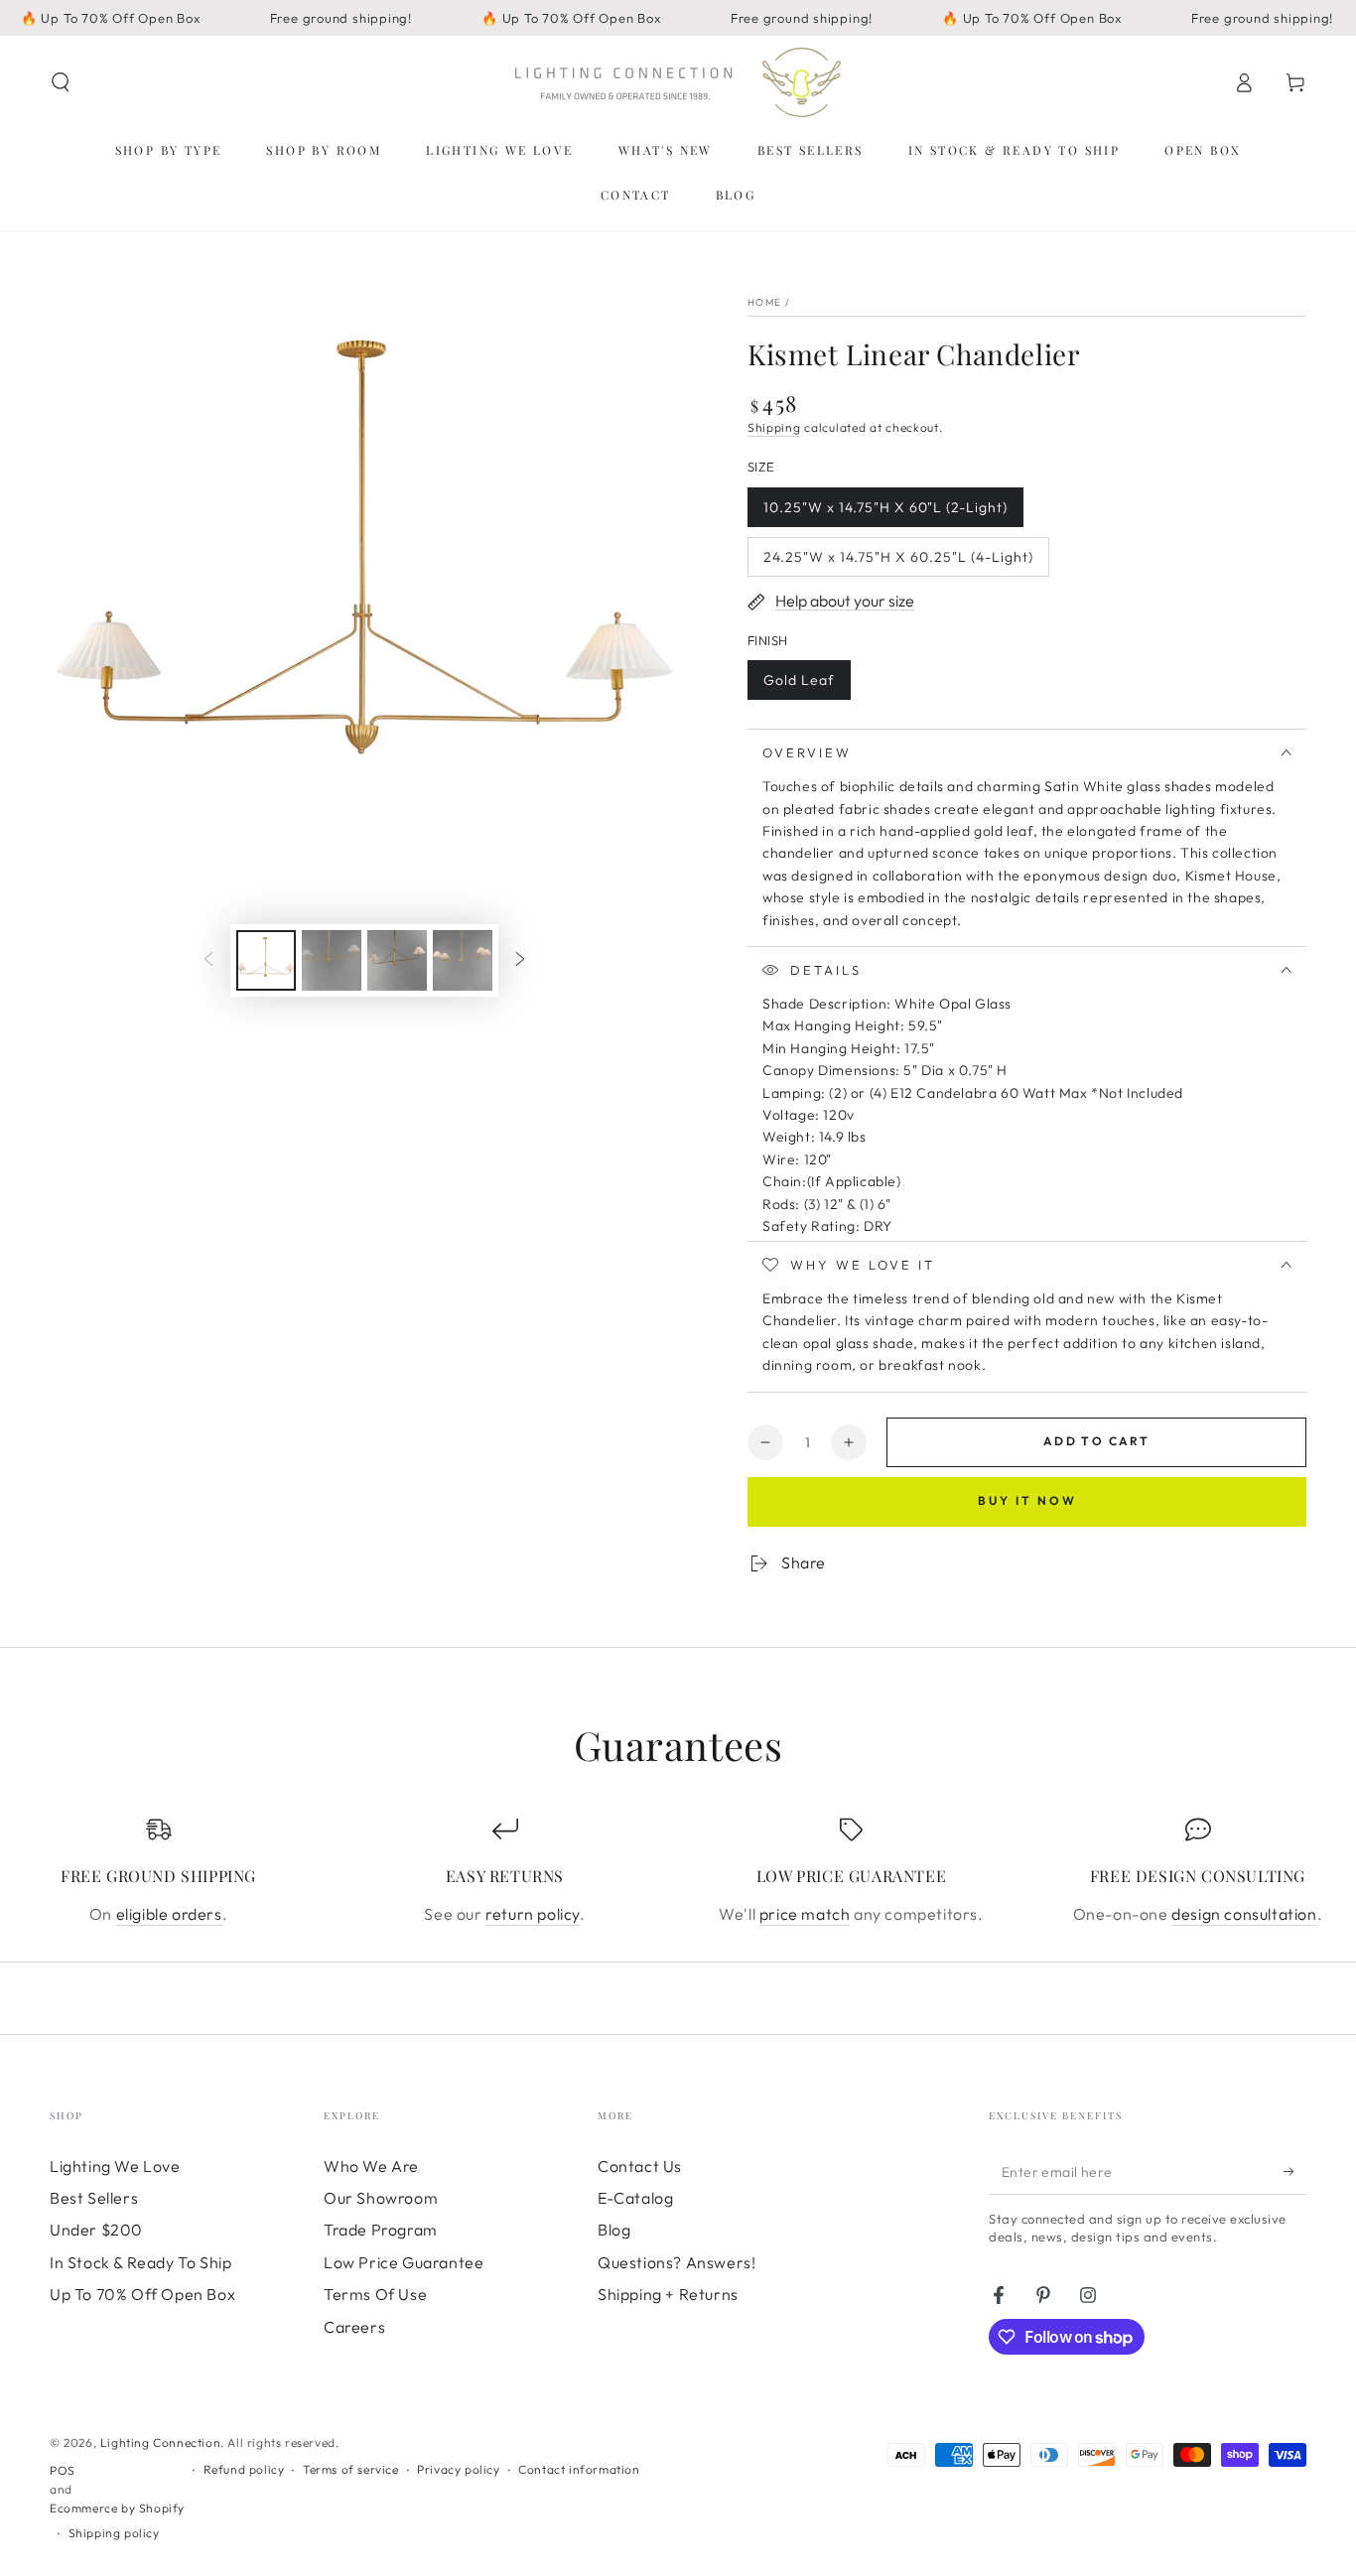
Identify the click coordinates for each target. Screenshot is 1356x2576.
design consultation (1244, 1914)
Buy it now (1027, 1500)
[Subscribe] (1295, 2172)
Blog (614, 2230)
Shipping (774, 427)
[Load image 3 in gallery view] (332, 960)
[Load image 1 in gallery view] (266, 960)
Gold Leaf (803, 685)
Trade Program (381, 2230)
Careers (354, 2327)
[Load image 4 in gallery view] (397, 960)
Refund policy (244, 2469)
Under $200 (96, 2230)
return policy (533, 1914)
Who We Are (371, 2166)
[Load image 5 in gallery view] (463, 960)
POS (63, 2470)
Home (764, 302)
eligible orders (169, 1914)
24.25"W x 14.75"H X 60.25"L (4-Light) (898, 562)
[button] (61, 82)
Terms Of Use (375, 2294)
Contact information (579, 2469)
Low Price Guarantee (404, 2262)
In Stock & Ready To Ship (140, 2262)
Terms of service (351, 2469)
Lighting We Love (115, 2166)
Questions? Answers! (677, 2262)
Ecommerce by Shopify (117, 2508)
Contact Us (640, 2166)
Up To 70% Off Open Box (142, 2294)
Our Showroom (381, 2198)
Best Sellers (94, 2198)
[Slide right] (520, 960)
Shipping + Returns (668, 2294)
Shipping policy (114, 2533)
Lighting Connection (160, 2442)
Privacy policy (458, 2469)
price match (805, 1914)
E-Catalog (635, 2198)
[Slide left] (208, 960)
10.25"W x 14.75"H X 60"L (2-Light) (885, 513)
